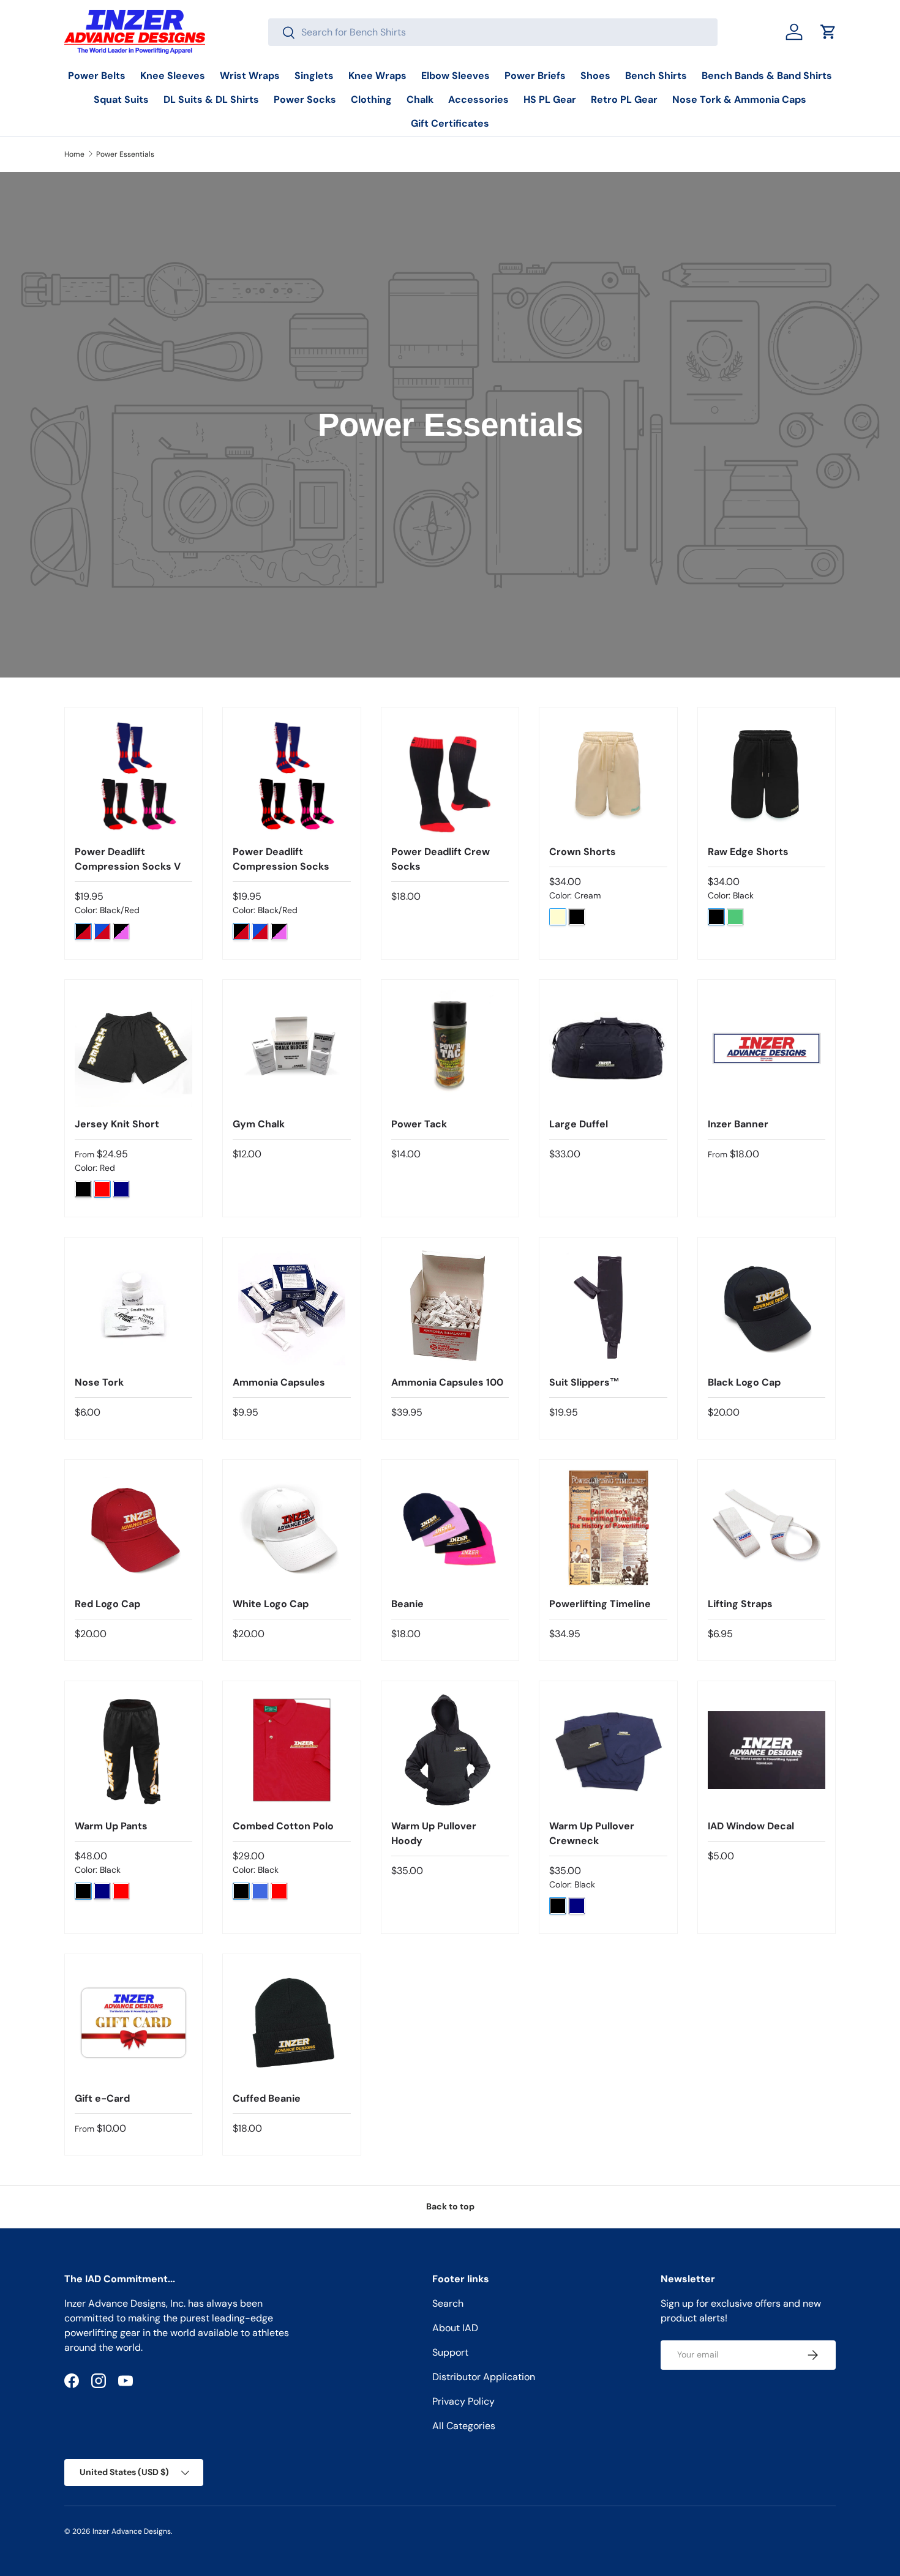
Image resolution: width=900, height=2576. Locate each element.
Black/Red (83, 931)
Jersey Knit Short (117, 1124)
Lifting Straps (740, 1604)
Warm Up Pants (111, 1826)
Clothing (371, 99)
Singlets (314, 76)
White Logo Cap (271, 1604)
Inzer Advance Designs (132, 2531)
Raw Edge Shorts (748, 852)
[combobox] (493, 32)
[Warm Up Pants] (133, 1750)
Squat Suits (121, 99)
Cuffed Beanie (267, 2098)
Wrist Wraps (250, 76)
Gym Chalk (259, 1124)
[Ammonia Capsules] (291, 1306)
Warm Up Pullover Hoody (434, 1833)
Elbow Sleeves (456, 76)
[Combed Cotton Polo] (291, 1750)
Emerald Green (735, 917)
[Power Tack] (450, 1048)
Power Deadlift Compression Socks (281, 859)
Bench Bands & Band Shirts (767, 76)
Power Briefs (535, 76)
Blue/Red (102, 931)
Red (102, 1189)
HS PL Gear (550, 99)
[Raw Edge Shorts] (767, 776)
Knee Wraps (377, 76)
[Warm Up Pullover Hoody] (450, 1750)
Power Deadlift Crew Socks (441, 859)
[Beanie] (450, 1528)
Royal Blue (260, 1891)
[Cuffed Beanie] (291, 2023)
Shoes (595, 76)
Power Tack (419, 1124)
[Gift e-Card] (133, 2023)
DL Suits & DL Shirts (211, 99)
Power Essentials (125, 154)
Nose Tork (99, 1382)
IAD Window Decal (751, 1826)
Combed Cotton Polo (283, 1826)
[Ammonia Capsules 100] (450, 1306)
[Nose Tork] (133, 1306)
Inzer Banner (738, 1124)
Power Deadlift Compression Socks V (128, 859)
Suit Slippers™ (584, 1382)
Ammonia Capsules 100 (447, 1382)
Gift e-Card (102, 2098)
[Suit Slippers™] (608, 1306)
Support (450, 2352)
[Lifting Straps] (767, 1528)
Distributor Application (484, 2377)
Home (74, 154)
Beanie (407, 1604)
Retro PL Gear (624, 99)
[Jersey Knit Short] (133, 1048)
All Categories (464, 2426)
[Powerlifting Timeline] (608, 1528)
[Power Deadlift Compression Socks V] (133, 776)
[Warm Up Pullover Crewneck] (608, 1750)
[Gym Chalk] (291, 1048)
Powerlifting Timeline (600, 1604)
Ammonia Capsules (279, 1382)
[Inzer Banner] (767, 1048)
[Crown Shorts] (608, 776)
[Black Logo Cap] (767, 1306)
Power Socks (305, 99)
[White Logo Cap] (291, 1528)
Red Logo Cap (107, 1604)
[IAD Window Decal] (767, 1750)
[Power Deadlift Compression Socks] (291, 776)
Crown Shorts (583, 852)
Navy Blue (121, 1189)
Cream (558, 917)
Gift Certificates (450, 123)
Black (577, 917)
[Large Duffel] (608, 1048)
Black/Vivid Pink (121, 931)
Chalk (420, 99)
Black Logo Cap (744, 1382)
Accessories (478, 99)
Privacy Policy (463, 2401)
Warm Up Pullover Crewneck (592, 1833)
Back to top (450, 2206)
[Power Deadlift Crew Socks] (450, 776)
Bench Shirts (656, 76)
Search (448, 2303)
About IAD (455, 2328)
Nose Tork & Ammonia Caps (739, 99)
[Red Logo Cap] (133, 1528)
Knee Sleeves (173, 76)
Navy (577, 1906)
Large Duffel (579, 1124)
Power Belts (97, 76)
